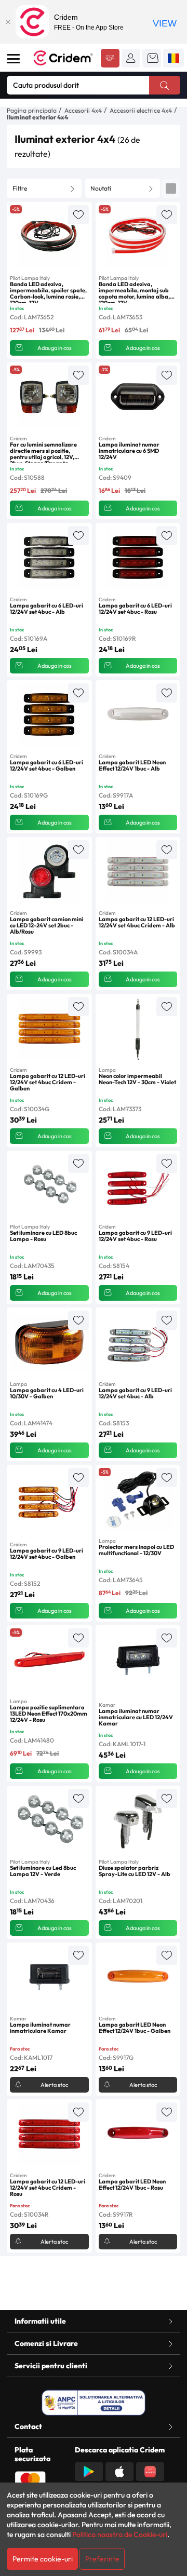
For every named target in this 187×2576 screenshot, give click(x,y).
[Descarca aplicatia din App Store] (119, 2471)
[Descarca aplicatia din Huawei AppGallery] (150, 2471)
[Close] (8, 22)
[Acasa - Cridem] (63, 58)
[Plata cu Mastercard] (30, 2479)
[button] (131, 58)
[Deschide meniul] (14, 59)
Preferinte (102, 2559)
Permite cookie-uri (43, 2559)
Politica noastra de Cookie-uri (120, 2534)
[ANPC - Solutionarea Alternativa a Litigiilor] (94, 2403)
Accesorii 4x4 (83, 110)
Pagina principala (32, 110)
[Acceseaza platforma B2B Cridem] (110, 59)
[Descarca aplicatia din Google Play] (89, 2471)
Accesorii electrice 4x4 (141, 110)
